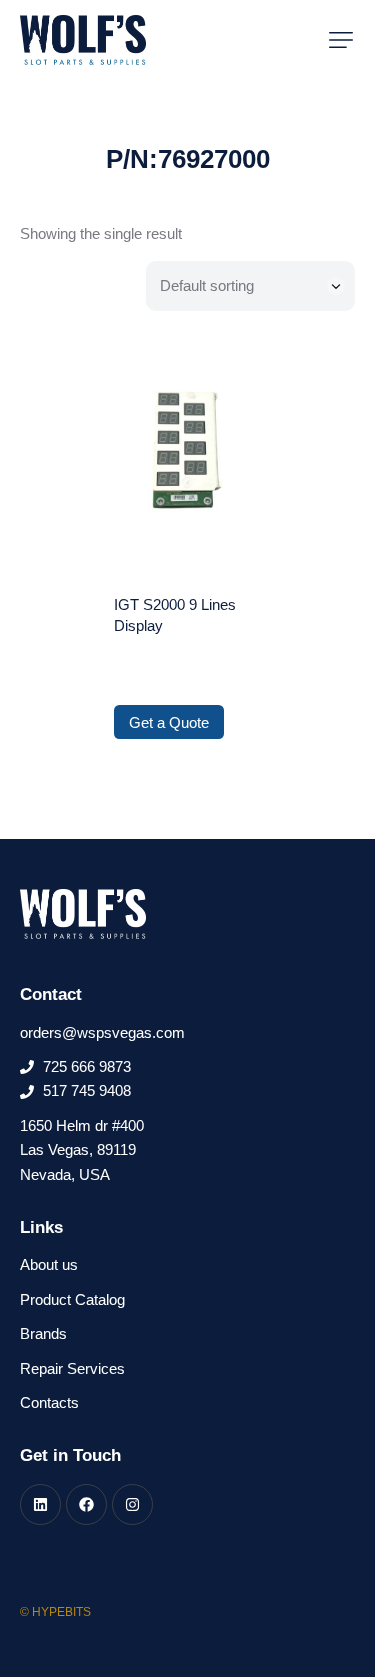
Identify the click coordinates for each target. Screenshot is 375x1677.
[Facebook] (86, 1504)
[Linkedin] (40, 1504)
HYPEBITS (61, 1612)
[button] (341, 40)
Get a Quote (169, 722)
